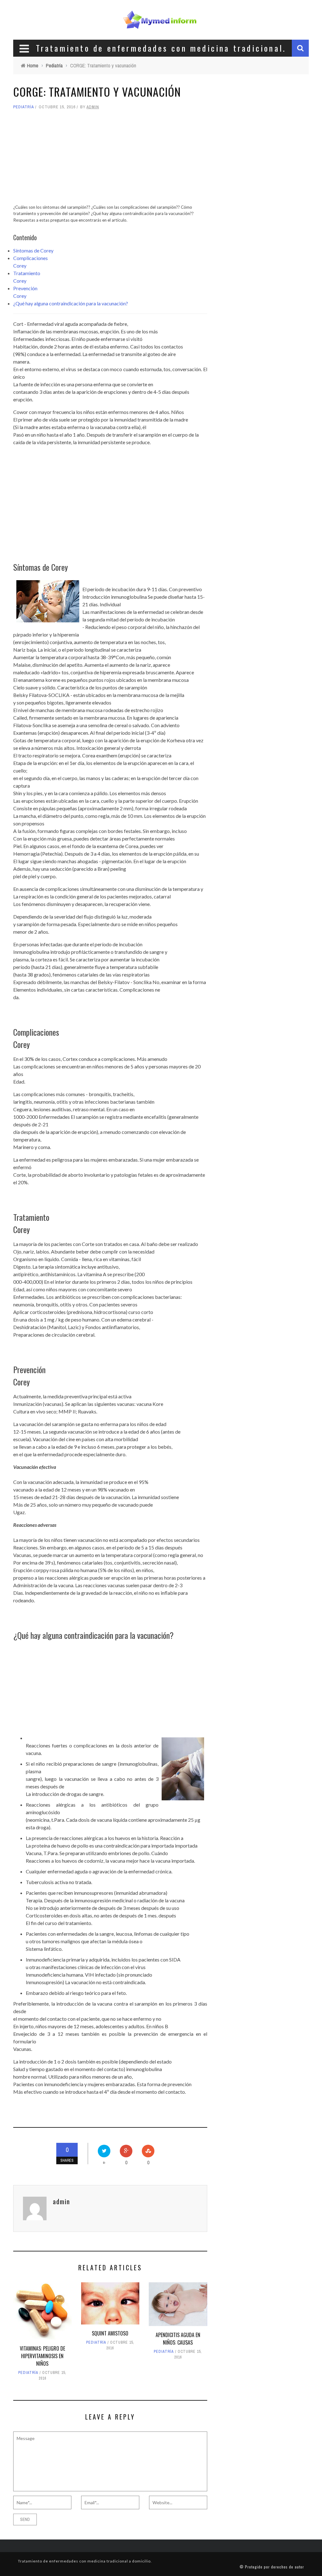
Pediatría (24, 107)
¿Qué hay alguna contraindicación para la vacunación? (71, 303)
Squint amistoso (110, 2333)
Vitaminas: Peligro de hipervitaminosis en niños (42, 2356)
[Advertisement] (110, 160)
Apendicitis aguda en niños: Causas (178, 2339)
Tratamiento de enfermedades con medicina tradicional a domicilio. (85, 2561)
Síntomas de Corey (33, 250)
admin (93, 107)
